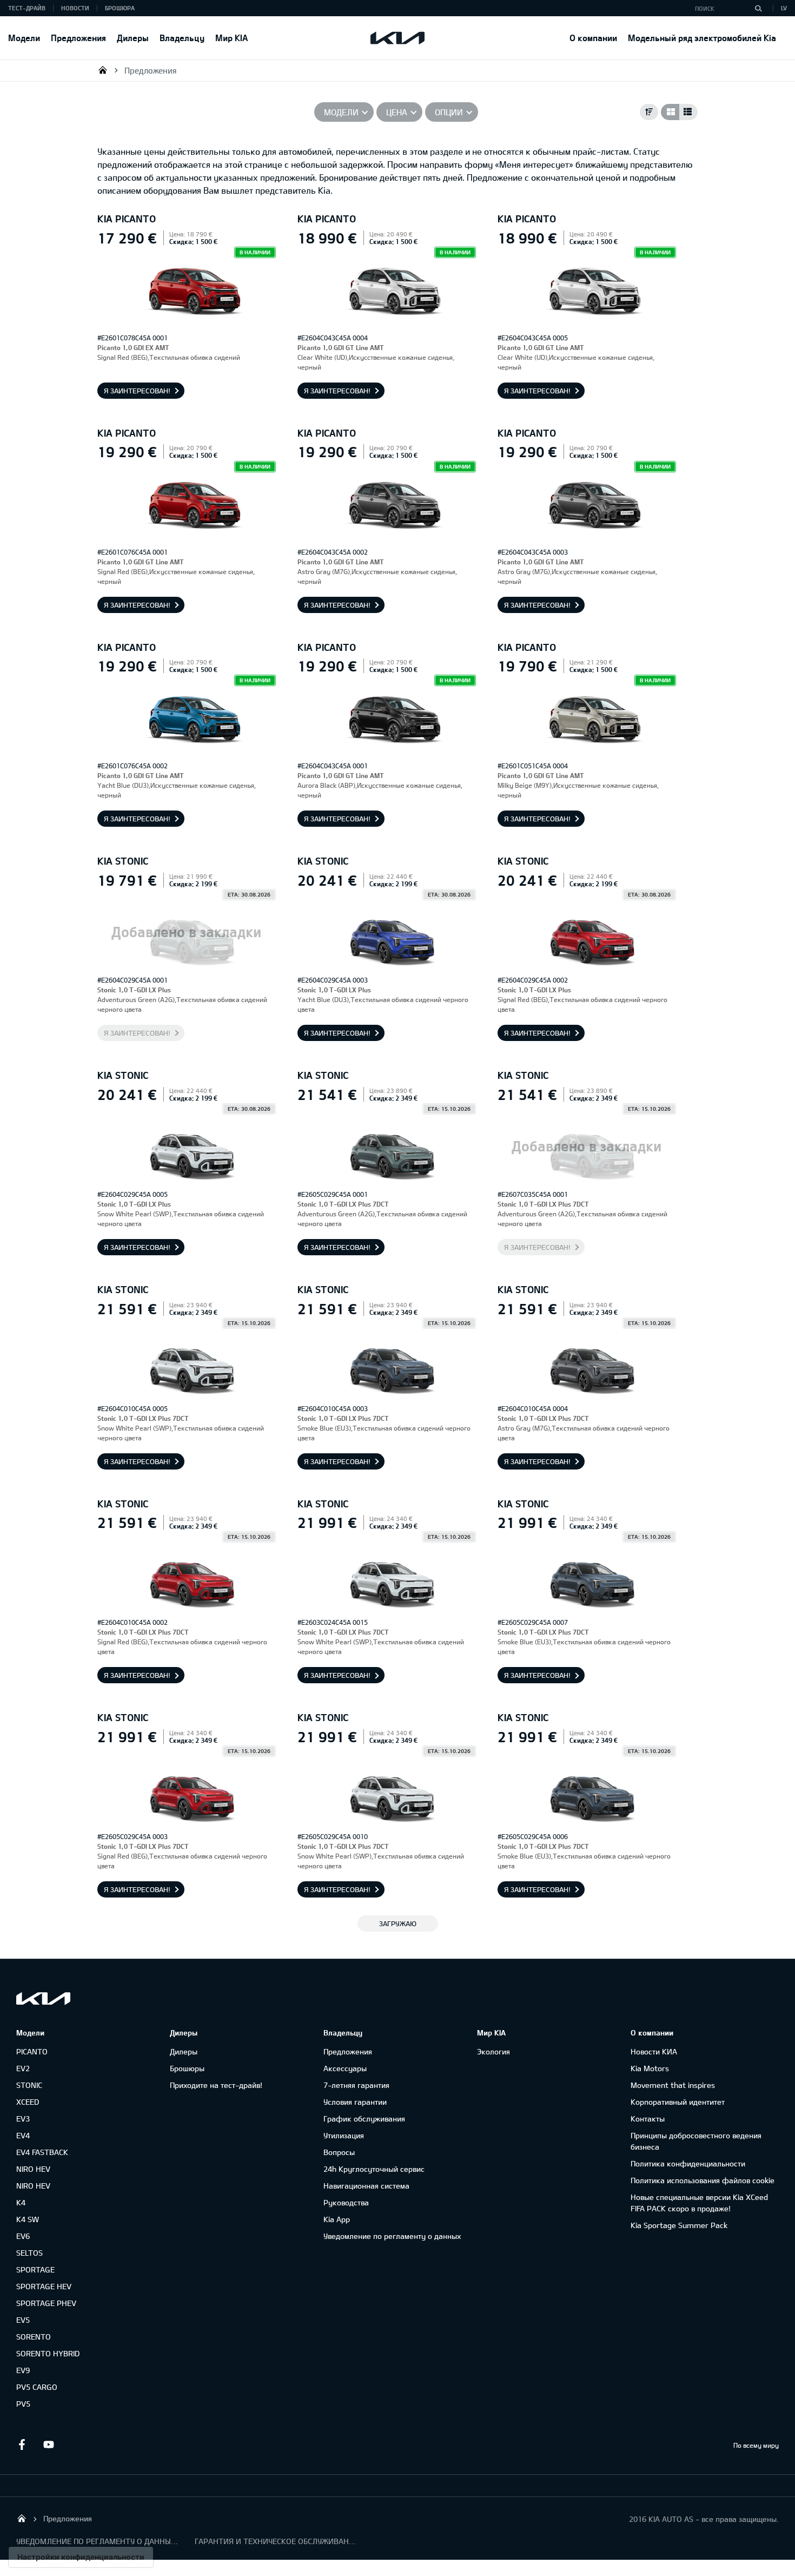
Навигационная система (366, 2186)
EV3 (23, 2119)
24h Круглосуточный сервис (374, 2169)
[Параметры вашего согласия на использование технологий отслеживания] (81, 2557)
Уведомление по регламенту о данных (392, 2236)
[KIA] (398, 38)
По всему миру (756, 2445)
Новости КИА (654, 2051)
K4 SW (28, 2219)
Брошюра (120, 8)
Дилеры (133, 38)
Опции (449, 112)
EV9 (23, 2370)
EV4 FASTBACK (42, 2152)
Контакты (648, 2119)
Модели (24, 38)
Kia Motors (650, 2068)
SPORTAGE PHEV (46, 2303)
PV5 (23, 2404)
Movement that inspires (673, 2085)
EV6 (23, 2236)
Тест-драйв (27, 8)
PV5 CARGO (37, 2387)
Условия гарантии (355, 2102)
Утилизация (344, 2135)
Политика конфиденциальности (688, 2163)
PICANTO (32, 2051)
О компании (593, 38)
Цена (397, 112)
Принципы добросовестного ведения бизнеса (696, 2141)
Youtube (49, 2445)
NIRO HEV (33, 2169)
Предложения (78, 38)
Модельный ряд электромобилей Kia (702, 38)
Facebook (22, 2445)
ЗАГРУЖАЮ (398, 1923)
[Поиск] (758, 8)
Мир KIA (231, 38)
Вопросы (339, 2152)
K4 (21, 2202)
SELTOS (29, 2253)
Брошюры (187, 2068)
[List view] (688, 112)
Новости (75, 8)
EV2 (23, 2068)
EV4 (23, 2135)
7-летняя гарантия (356, 2085)
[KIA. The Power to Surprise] (43, 1998)
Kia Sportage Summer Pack (679, 2225)
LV (784, 8)
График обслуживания (364, 2119)
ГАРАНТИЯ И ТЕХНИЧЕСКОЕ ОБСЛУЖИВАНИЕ (276, 2541)
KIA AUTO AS (103, 70)
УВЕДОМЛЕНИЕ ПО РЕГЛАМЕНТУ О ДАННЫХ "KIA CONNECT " (97, 2541)
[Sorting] (649, 112)
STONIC (29, 2085)
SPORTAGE (35, 2269)
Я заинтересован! (137, 391)
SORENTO (34, 2337)
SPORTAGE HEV (44, 2286)
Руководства (346, 2202)
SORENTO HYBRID (48, 2353)
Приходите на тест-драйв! (216, 2085)
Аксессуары (345, 2068)
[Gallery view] (670, 112)
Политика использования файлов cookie (703, 2180)
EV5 (23, 2320)
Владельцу (182, 38)
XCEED (28, 2102)
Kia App (337, 2219)
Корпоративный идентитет (678, 2102)
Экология (493, 2051)
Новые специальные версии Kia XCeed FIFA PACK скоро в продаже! (699, 2203)
